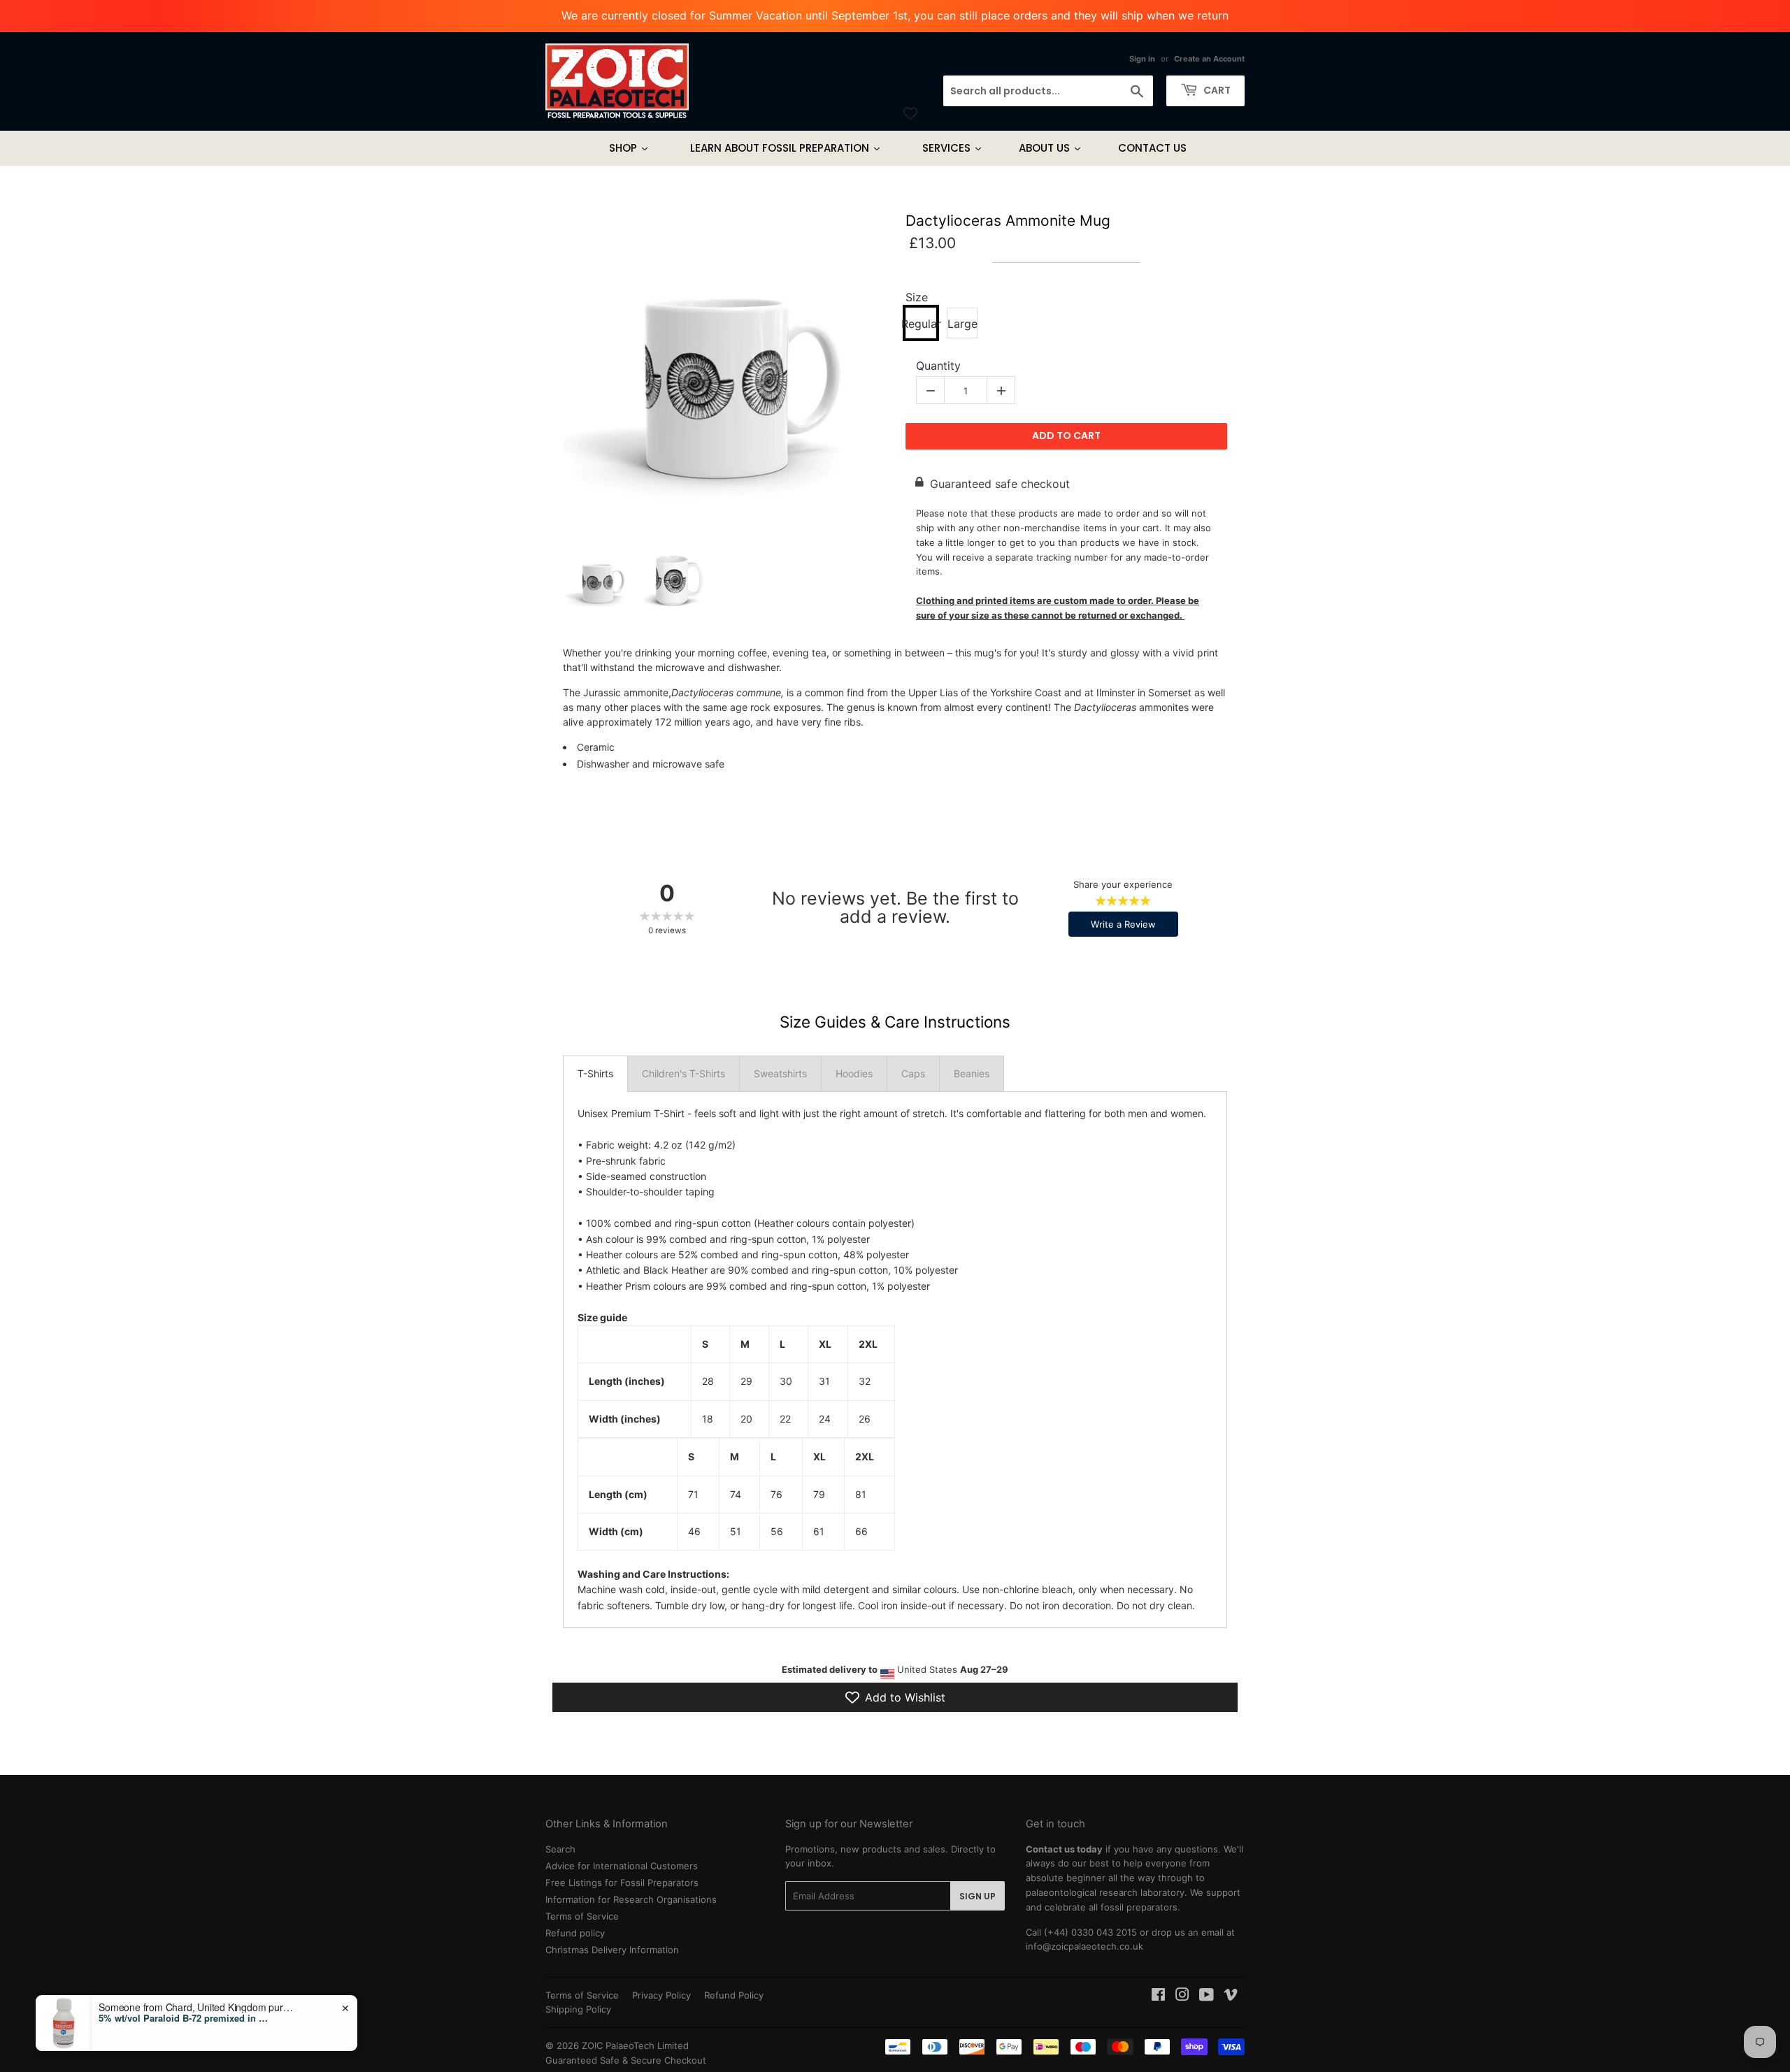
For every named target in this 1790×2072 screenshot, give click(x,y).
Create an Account (1209, 59)
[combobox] (1048, 91)
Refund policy (575, 1933)
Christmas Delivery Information (612, 1950)
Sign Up (978, 1896)
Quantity (938, 366)
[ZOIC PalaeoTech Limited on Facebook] (1158, 1997)
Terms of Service (582, 1916)
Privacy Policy (661, 1995)
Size (917, 297)
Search (560, 1849)
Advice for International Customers (622, 1866)
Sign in (1142, 59)
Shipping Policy (578, 2009)
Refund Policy (734, 1995)
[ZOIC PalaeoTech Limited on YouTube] (1207, 1997)
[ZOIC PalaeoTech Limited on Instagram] (1182, 1997)
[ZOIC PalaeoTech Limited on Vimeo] (1231, 1997)
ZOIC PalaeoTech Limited (635, 2045)
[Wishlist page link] (910, 113)
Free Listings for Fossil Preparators (622, 1883)
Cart (1216, 90)
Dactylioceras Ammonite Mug (1008, 221)
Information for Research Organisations (631, 1899)
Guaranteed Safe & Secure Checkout (626, 2060)
